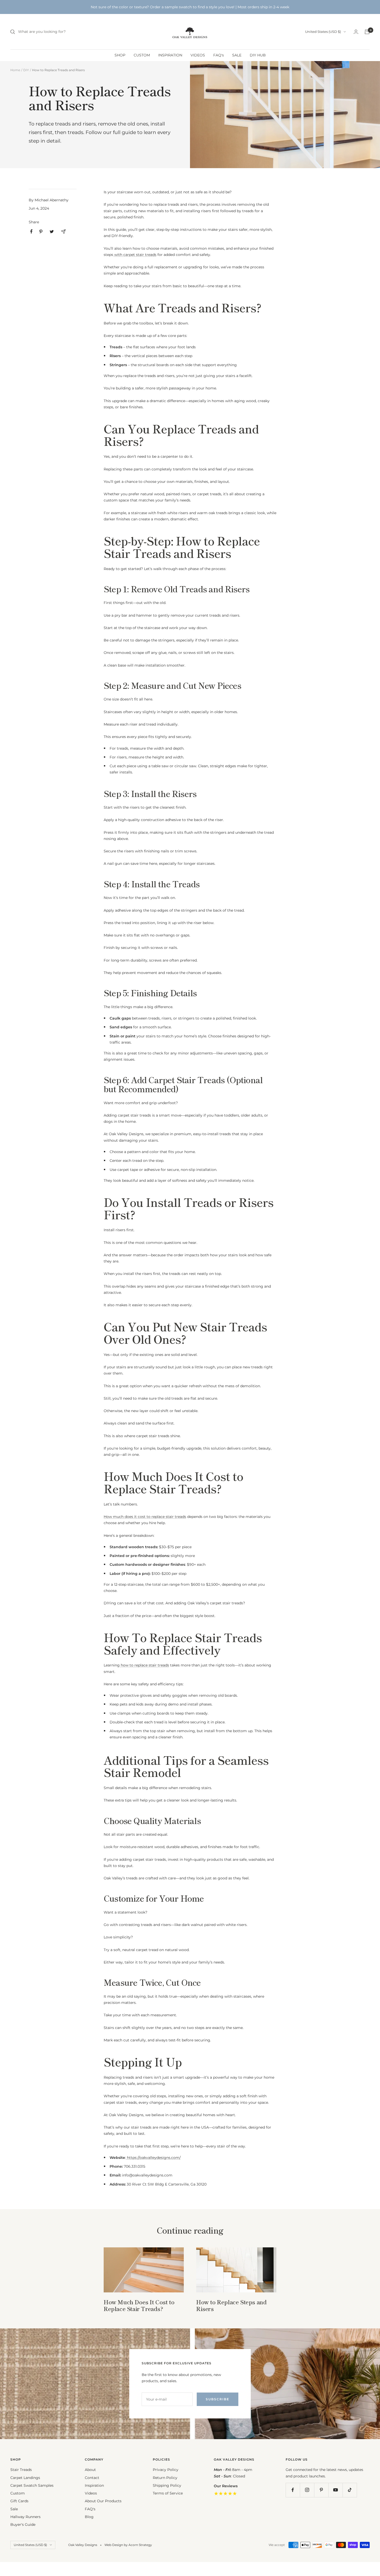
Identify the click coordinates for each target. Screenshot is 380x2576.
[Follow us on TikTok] (350, 2490)
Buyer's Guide (23, 2525)
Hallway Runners (25, 2517)
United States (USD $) (323, 32)
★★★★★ (225, 2493)
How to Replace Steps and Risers (231, 2305)
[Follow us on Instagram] (307, 2490)
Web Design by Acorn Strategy (128, 2545)
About (90, 2470)
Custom (18, 2493)
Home (15, 70)
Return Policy (165, 2478)
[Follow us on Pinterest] (321, 2490)
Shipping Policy (167, 2485)
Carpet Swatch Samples (32, 2485)
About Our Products (103, 2501)
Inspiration (94, 2485)
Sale (14, 2509)
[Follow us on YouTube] (335, 2490)
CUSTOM (142, 55)
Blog (89, 2517)
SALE (237, 55)
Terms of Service (168, 2493)
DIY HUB (258, 55)
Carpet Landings (25, 2478)
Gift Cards (19, 2501)
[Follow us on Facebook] (293, 2490)
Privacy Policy (166, 2470)
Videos (91, 2493)
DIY (26, 70)
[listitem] (31, 231)
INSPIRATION (170, 55)
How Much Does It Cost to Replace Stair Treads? (139, 2305)
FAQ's (219, 55)
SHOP (120, 55)
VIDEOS (198, 55)
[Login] (356, 32)
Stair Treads (21, 2470)
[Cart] (367, 32)
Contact (92, 2478)
